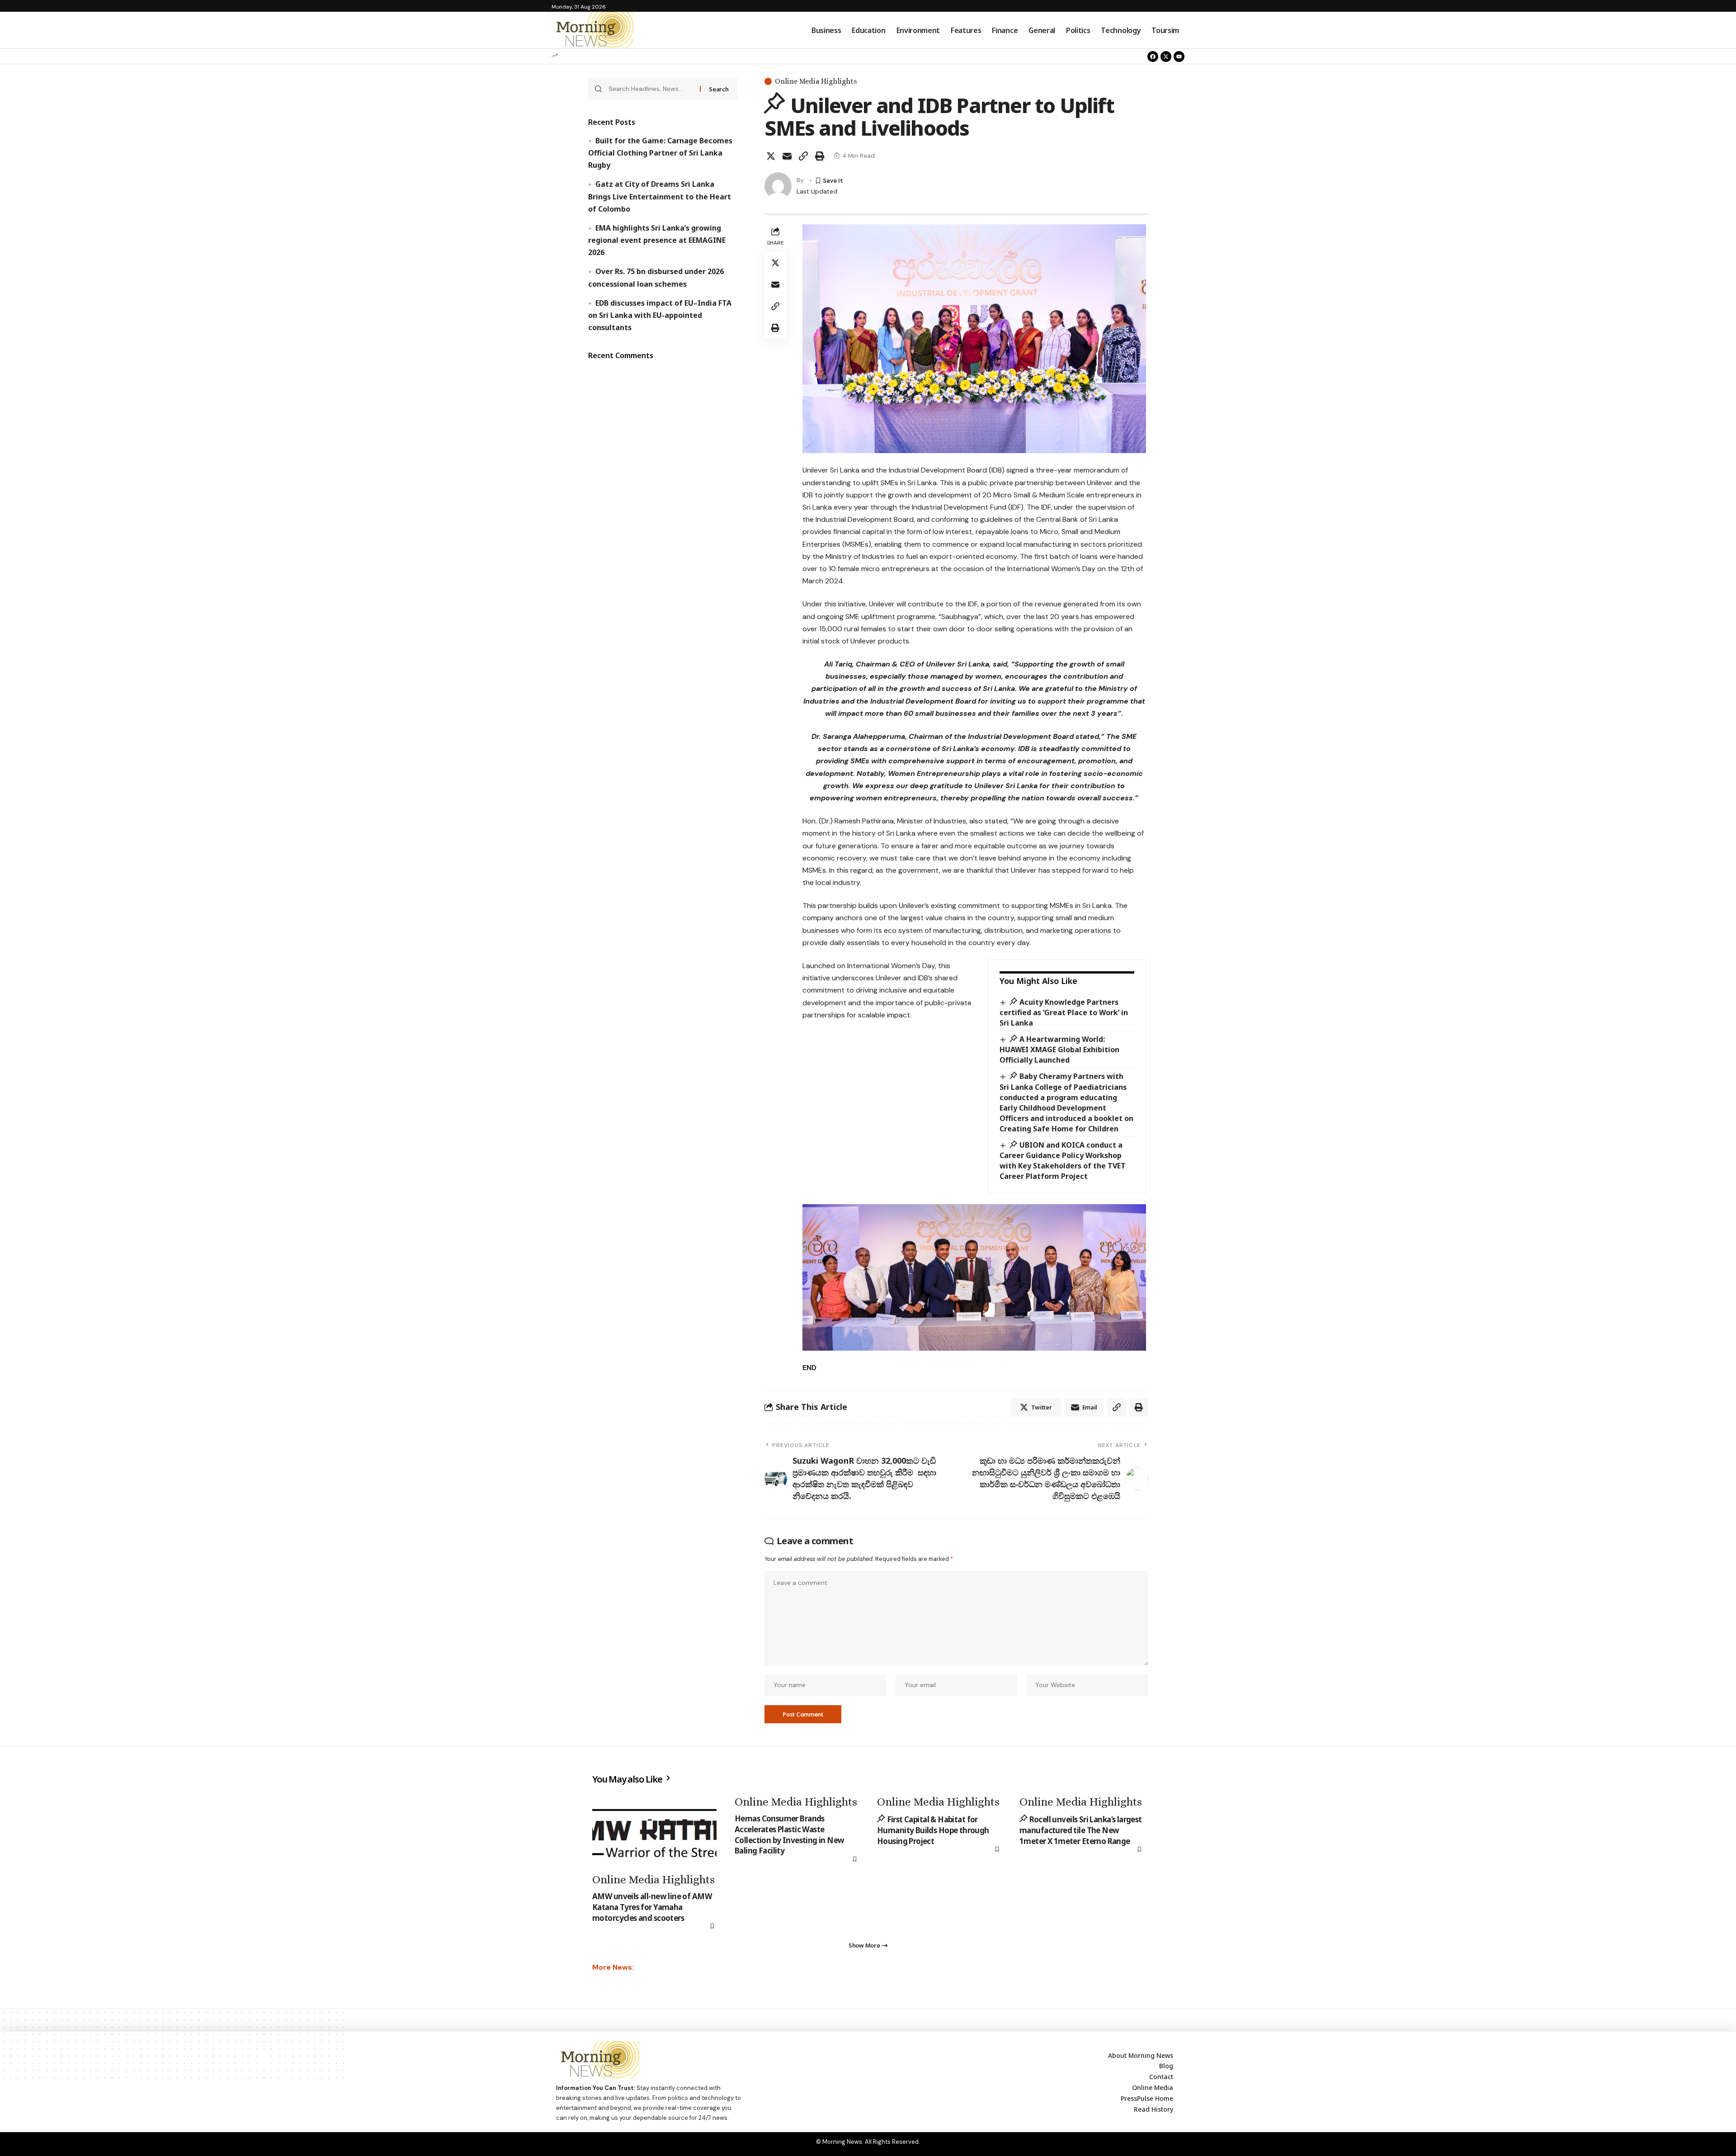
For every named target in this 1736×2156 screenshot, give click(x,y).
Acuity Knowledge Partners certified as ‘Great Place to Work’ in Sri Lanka (1064, 1012)
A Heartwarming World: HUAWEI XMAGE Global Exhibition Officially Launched (1059, 1050)
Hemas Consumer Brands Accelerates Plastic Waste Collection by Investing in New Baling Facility (790, 1834)
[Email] (787, 156)
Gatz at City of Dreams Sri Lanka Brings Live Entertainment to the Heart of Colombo (660, 196)
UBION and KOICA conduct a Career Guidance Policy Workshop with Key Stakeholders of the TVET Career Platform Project (1063, 1161)
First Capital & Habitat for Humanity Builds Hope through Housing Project (933, 1830)
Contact (1161, 2077)
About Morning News (1141, 2055)
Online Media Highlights (816, 81)
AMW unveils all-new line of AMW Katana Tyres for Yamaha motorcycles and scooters (652, 1907)
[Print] (820, 156)
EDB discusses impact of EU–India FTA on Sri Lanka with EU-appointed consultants (660, 315)
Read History (1153, 2109)
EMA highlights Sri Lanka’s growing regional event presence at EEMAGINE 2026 (657, 240)
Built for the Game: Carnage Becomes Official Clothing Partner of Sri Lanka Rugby (660, 153)
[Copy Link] (803, 156)
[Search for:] (651, 89)
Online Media (1153, 2087)
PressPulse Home (1147, 2098)
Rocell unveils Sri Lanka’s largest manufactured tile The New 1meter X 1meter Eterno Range (1081, 1830)
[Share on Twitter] (771, 156)
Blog (1166, 2066)
